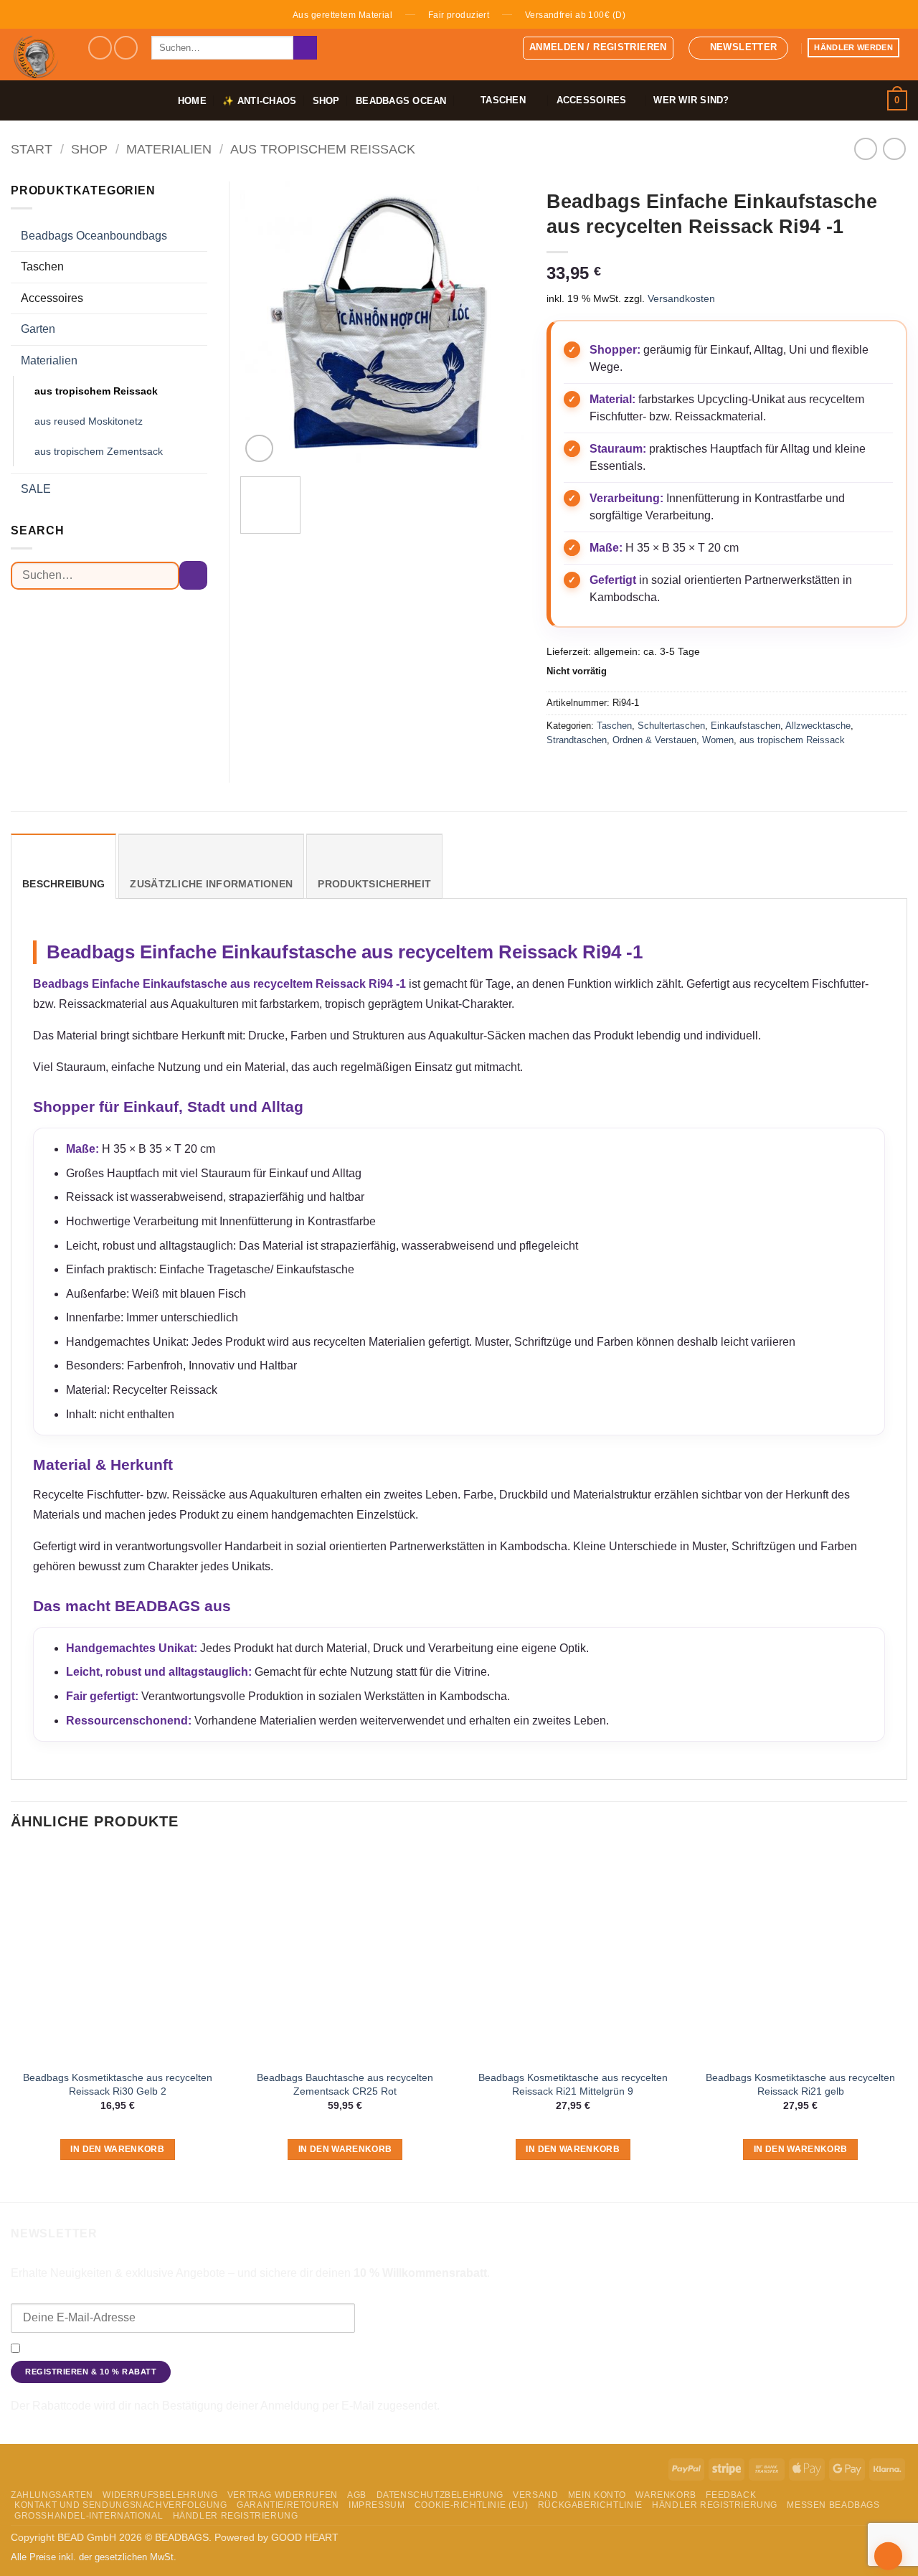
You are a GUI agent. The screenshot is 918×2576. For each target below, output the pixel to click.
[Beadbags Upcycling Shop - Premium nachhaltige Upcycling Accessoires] (38, 55)
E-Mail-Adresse (48, 2293)
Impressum (377, 2505)
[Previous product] (894, 149)
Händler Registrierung (715, 2505)
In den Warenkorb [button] (117, 2149)
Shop (326, 101)
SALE (36, 489)
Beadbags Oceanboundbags (94, 236)
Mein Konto (597, 2495)
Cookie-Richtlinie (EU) (471, 2505)
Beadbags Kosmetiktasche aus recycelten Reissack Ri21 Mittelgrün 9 (573, 2084)
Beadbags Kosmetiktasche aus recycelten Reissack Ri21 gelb (800, 2084)
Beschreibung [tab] (63, 884)
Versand (535, 2495)
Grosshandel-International (89, 2516)
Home (192, 101)
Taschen (614, 726)
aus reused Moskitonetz (89, 421)
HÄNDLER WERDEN (853, 47)
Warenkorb (666, 2495)
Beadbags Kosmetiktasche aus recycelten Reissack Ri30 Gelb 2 (118, 2084)
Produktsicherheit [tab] (374, 884)
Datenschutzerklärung (740, 2349)
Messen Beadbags (833, 2505)
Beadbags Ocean (401, 101)
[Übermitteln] (305, 48)
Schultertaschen (671, 726)
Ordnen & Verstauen (654, 740)
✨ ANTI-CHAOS (259, 101)
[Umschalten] (199, 236)
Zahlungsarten (52, 2495)
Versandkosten (681, 298)
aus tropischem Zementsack (99, 451)
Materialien (169, 149)
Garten (38, 329)
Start (32, 149)
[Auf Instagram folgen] (126, 48)
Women (718, 740)
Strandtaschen (577, 740)
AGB (357, 2495)
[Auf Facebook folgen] (100, 48)
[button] (598, 48)
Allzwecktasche (818, 726)
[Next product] (865, 149)
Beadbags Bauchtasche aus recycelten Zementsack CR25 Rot (345, 2084)
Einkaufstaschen (746, 726)
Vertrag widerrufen (283, 2495)
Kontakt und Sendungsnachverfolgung (121, 2505)
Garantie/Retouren (288, 2505)
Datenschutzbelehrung (440, 2495)
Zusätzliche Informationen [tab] (211, 884)
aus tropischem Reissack (323, 149)
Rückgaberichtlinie (590, 2505)
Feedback (731, 2495)
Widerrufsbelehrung (160, 2495)
